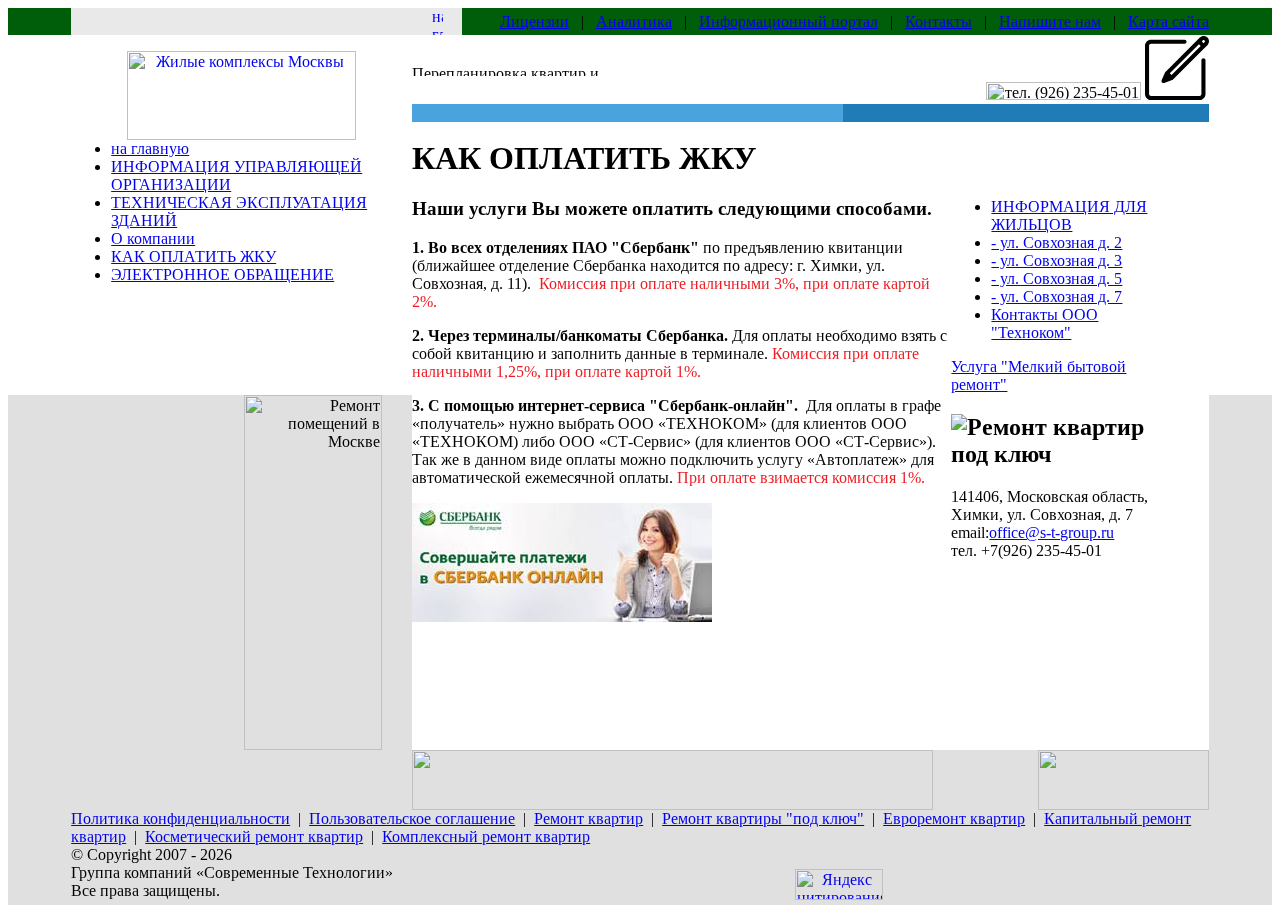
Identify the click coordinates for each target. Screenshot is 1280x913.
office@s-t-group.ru (1051, 532)
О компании (153, 238)
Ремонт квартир (588, 818)
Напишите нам (1050, 21)
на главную (150, 148)
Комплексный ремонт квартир (486, 836)
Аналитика (634, 21)
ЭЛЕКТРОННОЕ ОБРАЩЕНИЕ (222, 274)
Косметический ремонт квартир (254, 836)
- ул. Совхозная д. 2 (1056, 242)
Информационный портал (788, 21)
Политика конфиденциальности (180, 818)
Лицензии (534, 21)
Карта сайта (1168, 21)
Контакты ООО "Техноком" (1044, 323)
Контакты (938, 21)
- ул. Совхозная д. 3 (1056, 260)
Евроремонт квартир (954, 818)
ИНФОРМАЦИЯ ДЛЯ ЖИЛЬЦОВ (1069, 215)
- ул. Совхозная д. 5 (1056, 278)
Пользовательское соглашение (412, 818)
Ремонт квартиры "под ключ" (763, 818)
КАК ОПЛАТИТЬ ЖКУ (193, 256)
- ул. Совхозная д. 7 (1056, 296)
